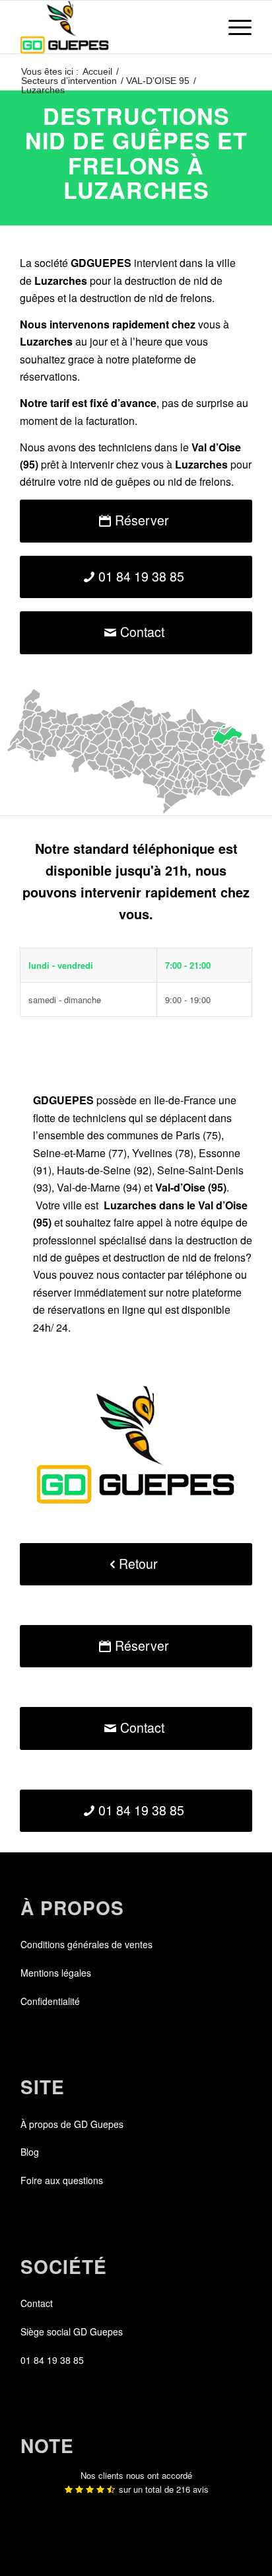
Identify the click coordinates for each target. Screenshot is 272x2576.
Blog (30, 2152)
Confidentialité (50, 2001)
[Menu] (233, 27)
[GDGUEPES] (113, 27)
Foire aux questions (62, 2180)
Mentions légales (56, 1973)
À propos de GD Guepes (72, 2124)
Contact (37, 2303)
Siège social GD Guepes (72, 2331)
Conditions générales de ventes (86, 1944)
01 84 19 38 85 (52, 2360)
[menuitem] (233, 27)
